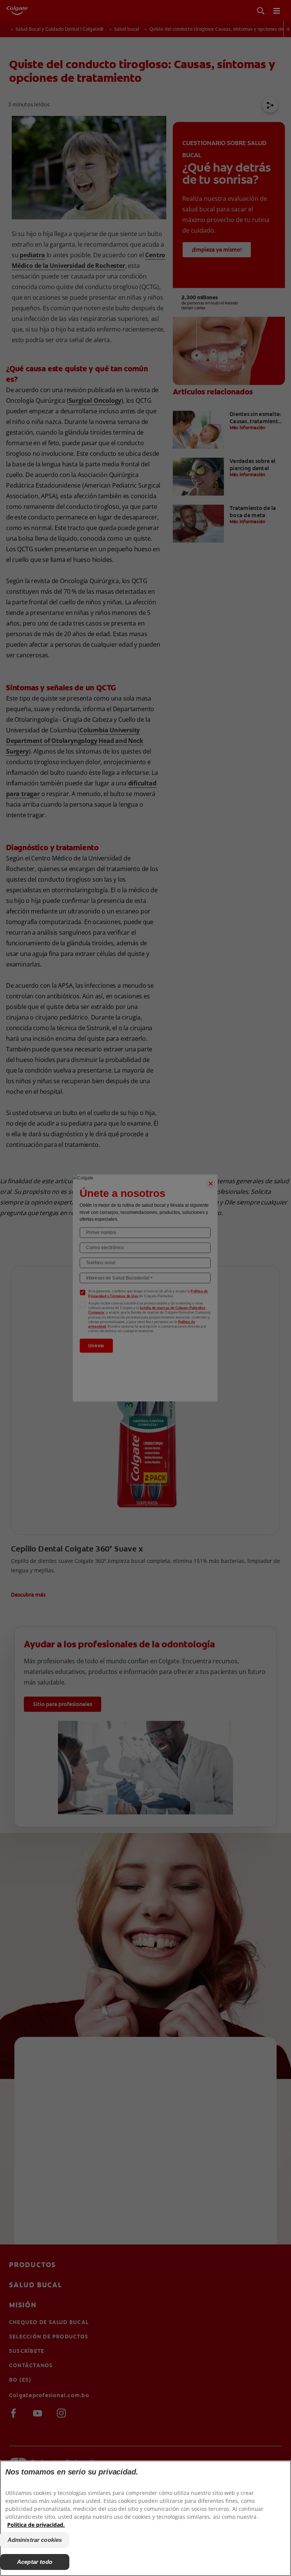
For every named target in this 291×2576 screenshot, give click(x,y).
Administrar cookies (35, 2540)
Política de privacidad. (36, 2525)
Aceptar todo (35, 2562)
